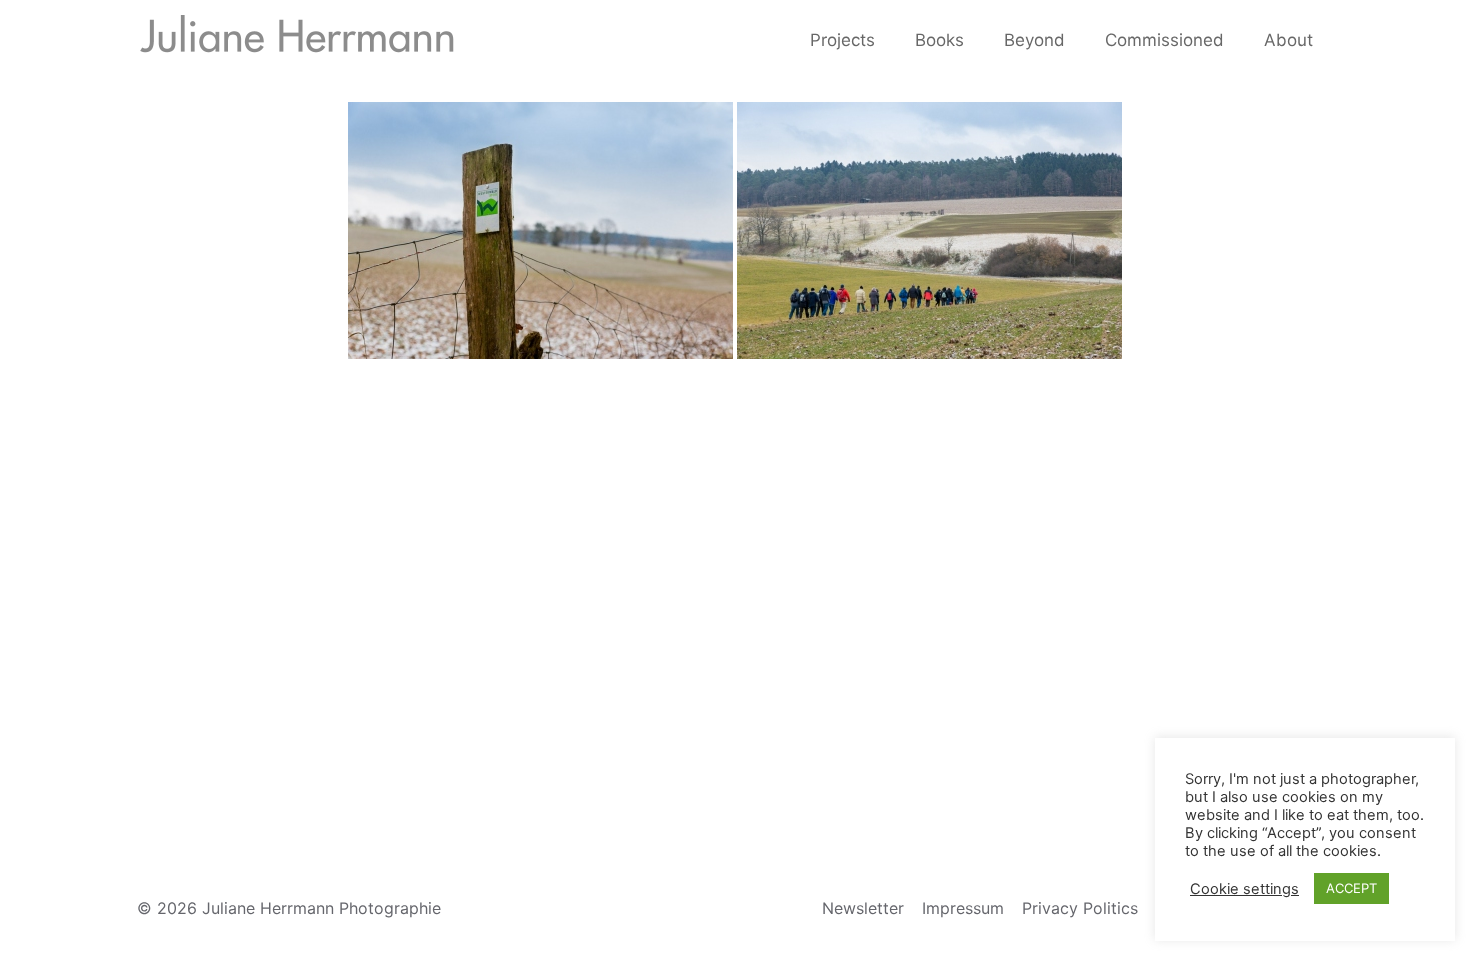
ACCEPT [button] (1351, 888)
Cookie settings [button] (1244, 889)
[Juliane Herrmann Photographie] (297, 40)
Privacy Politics (1080, 908)
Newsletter (863, 908)
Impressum (963, 908)
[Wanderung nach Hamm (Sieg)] (540, 230)
